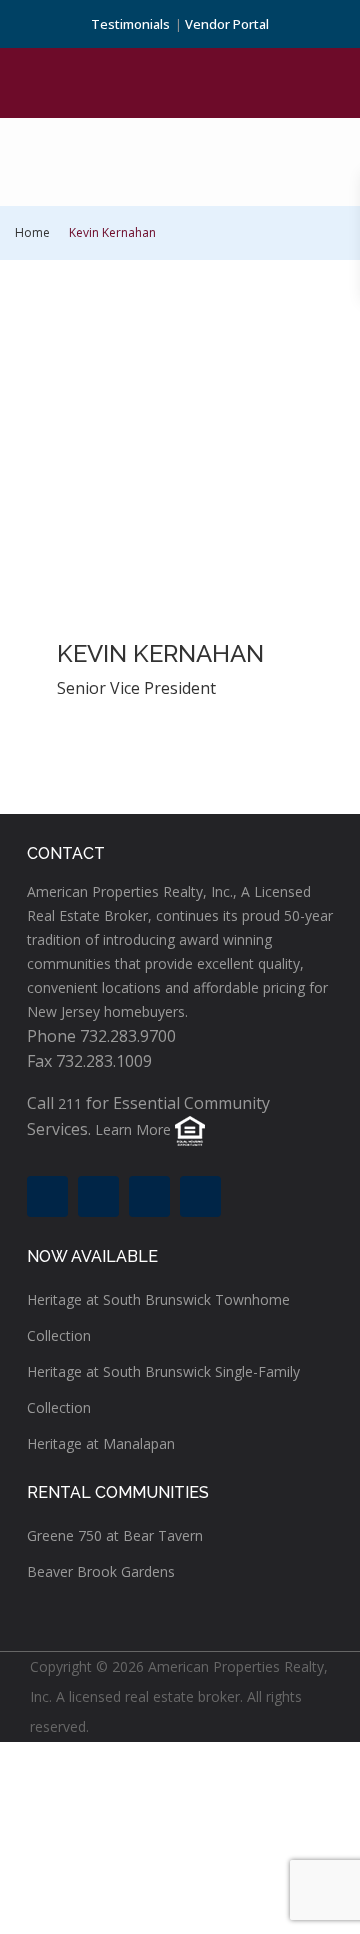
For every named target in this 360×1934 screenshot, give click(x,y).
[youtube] (149, 1196)
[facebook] (47, 1196)
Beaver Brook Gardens (101, 1571)
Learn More (133, 1130)
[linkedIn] (98, 1196)
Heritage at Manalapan (101, 1443)
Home (32, 232)
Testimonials (130, 24)
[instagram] (200, 1196)
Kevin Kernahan (160, 653)
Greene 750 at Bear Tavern (115, 1535)
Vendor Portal (227, 24)
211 (70, 1103)
